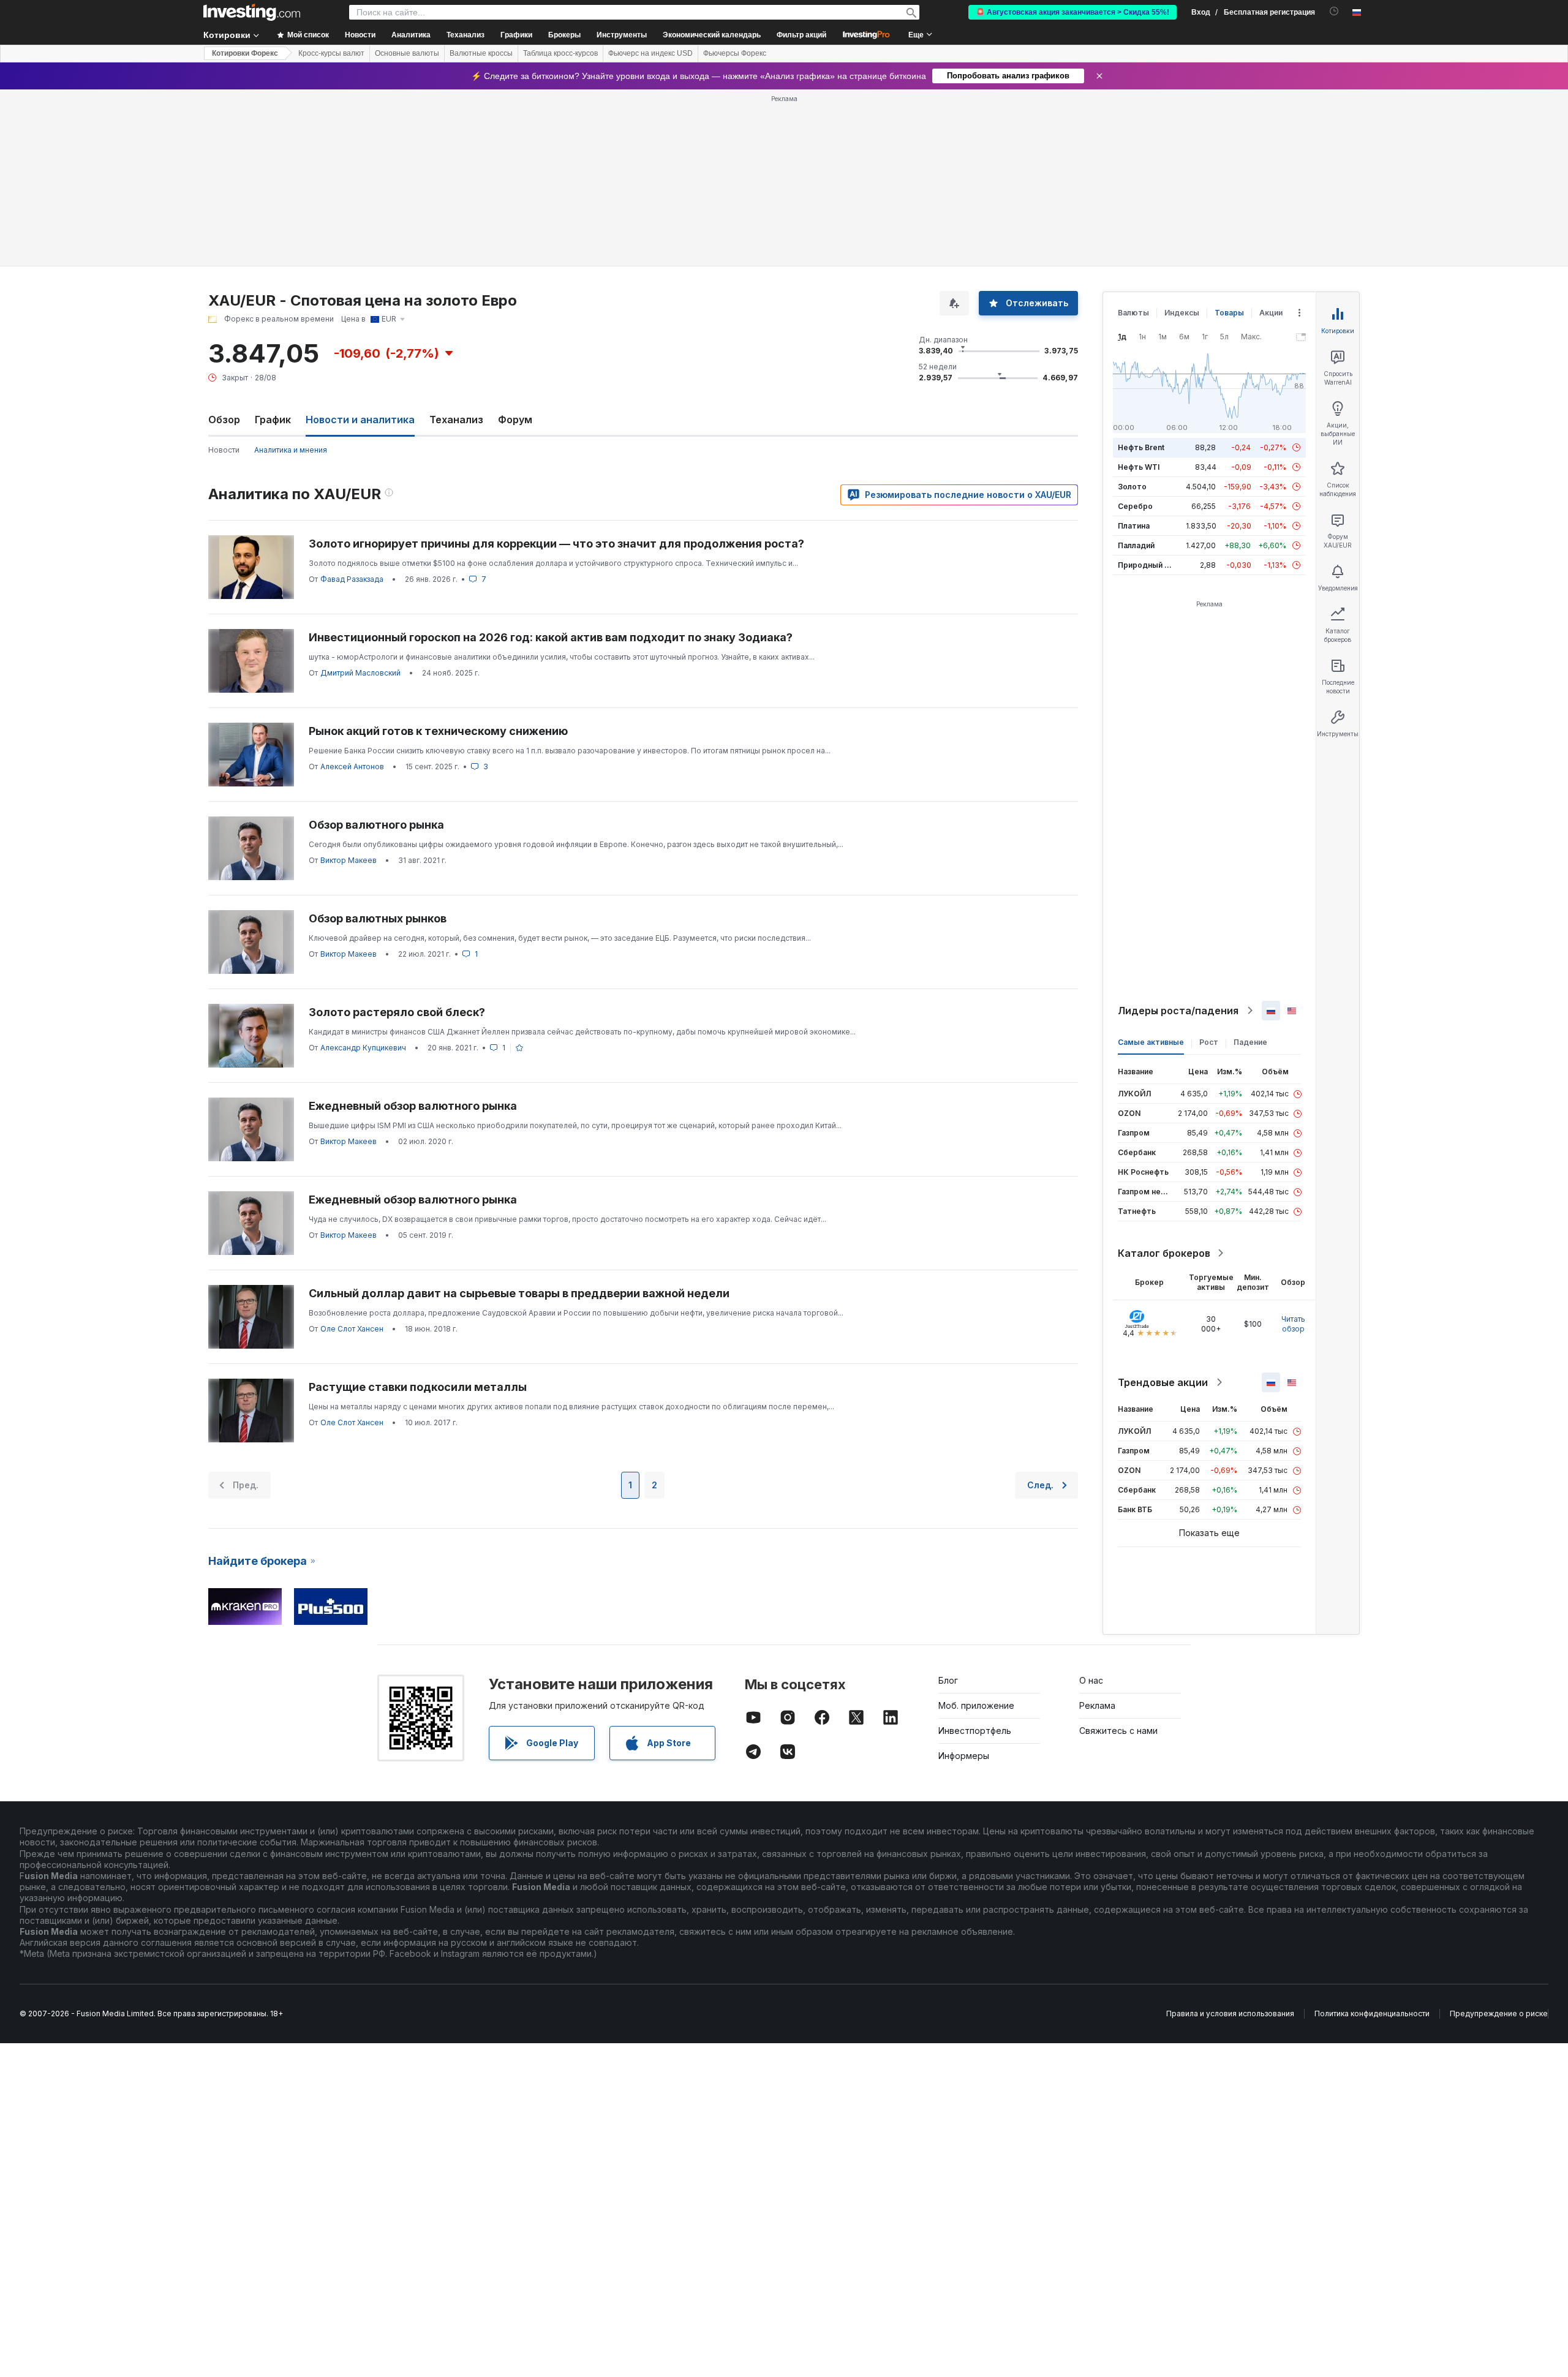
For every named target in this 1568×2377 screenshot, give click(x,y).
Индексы (1182, 313)
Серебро (1135, 506)
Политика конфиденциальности (1372, 2013)
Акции (1271, 313)
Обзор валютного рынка (376, 825)
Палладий (1136, 545)
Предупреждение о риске (1499, 2013)
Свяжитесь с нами (1118, 1731)
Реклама (1097, 1705)
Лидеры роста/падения (1178, 1011)
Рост (1209, 1042)
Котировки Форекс (245, 53)
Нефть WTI (1139, 467)
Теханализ (456, 420)
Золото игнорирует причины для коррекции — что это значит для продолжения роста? (556, 544)
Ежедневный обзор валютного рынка (413, 1106)
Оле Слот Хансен (352, 1329)
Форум (515, 420)
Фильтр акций (801, 35)
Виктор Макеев (349, 860)
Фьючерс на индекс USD (650, 53)
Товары (1229, 313)
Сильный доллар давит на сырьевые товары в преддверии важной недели (519, 1293)
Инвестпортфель (975, 1731)
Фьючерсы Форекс (735, 53)
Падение (1250, 1042)
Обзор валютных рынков (378, 918)
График (273, 420)
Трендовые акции (1163, 1382)
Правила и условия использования (1230, 2013)
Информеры (964, 1756)
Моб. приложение (976, 1705)
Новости (224, 450)
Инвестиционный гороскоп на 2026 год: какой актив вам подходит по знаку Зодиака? (551, 637)
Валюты (1133, 313)
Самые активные (1151, 1042)
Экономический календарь (712, 35)
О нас (1091, 1680)
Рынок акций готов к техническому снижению (438, 731)
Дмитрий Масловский (360, 673)
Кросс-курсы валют (331, 53)
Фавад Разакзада (352, 579)
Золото (1132, 487)
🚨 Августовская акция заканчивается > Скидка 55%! (1072, 12)
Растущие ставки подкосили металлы (418, 1387)
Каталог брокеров (1164, 1253)
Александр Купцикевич (363, 1048)
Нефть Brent (1141, 447)
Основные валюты (407, 53)
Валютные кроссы (481, 53)
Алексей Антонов (352, 767)
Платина (1134, 526)
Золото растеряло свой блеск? (397, 1012)
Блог (948, 1680)
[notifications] (1334, 11)
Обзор (224, 420)
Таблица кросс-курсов (560, 53)
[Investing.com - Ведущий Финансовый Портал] (252, 12)
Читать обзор (1293, 1324)
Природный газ (1147, 565)
